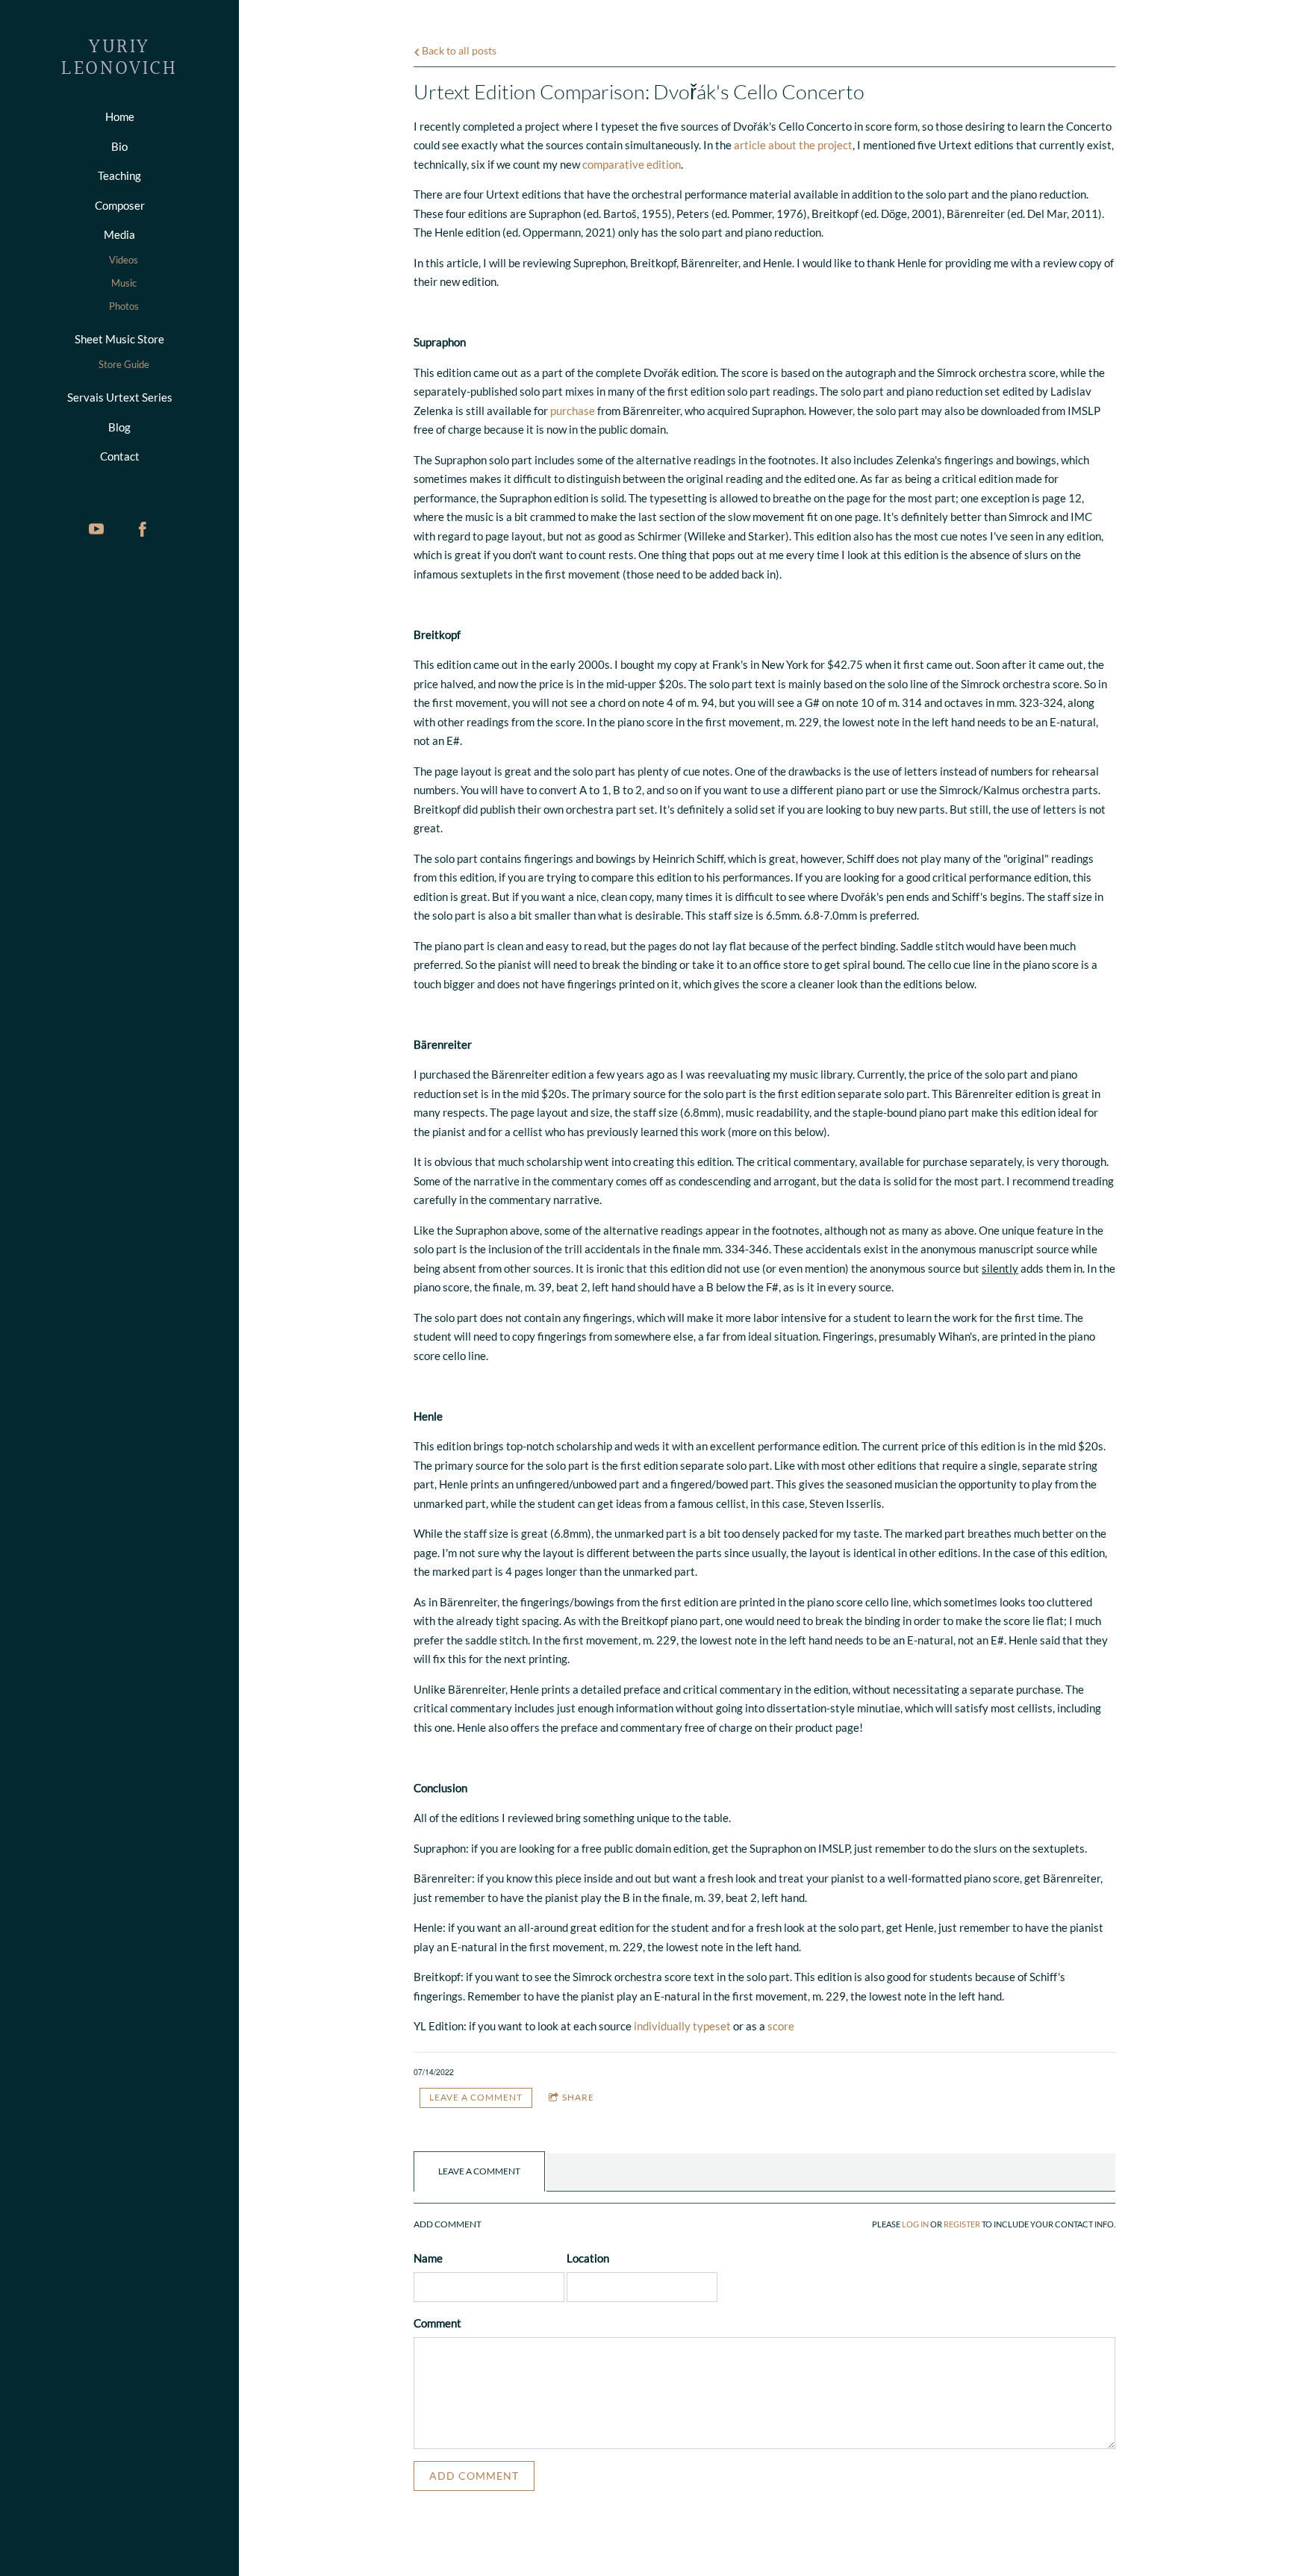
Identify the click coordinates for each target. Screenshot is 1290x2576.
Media (119, 234)
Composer (120, 205)
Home (120, 116)
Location (588, 2258)
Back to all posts (458, 51)
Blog (119, 427)
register (962, 2224)
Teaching (119, 175)
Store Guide (124, 364)
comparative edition (632, 164)
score (781, 2026)
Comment (437, 2323)
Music (124, 283)
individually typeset (682, 2026)
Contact (120, 456)
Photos (124, 306)
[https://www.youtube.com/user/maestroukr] (96, 529)
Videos (124, 260)
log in (915, 2224)
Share (578, 2097)
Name (428, 2258)
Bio (119, 146)
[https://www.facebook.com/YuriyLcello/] (143, 529)
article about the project (793, 145)
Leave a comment (476, 2097)
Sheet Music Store (119, 339)
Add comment (474, 2476)
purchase (573, 411)
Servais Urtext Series (120, 397)
